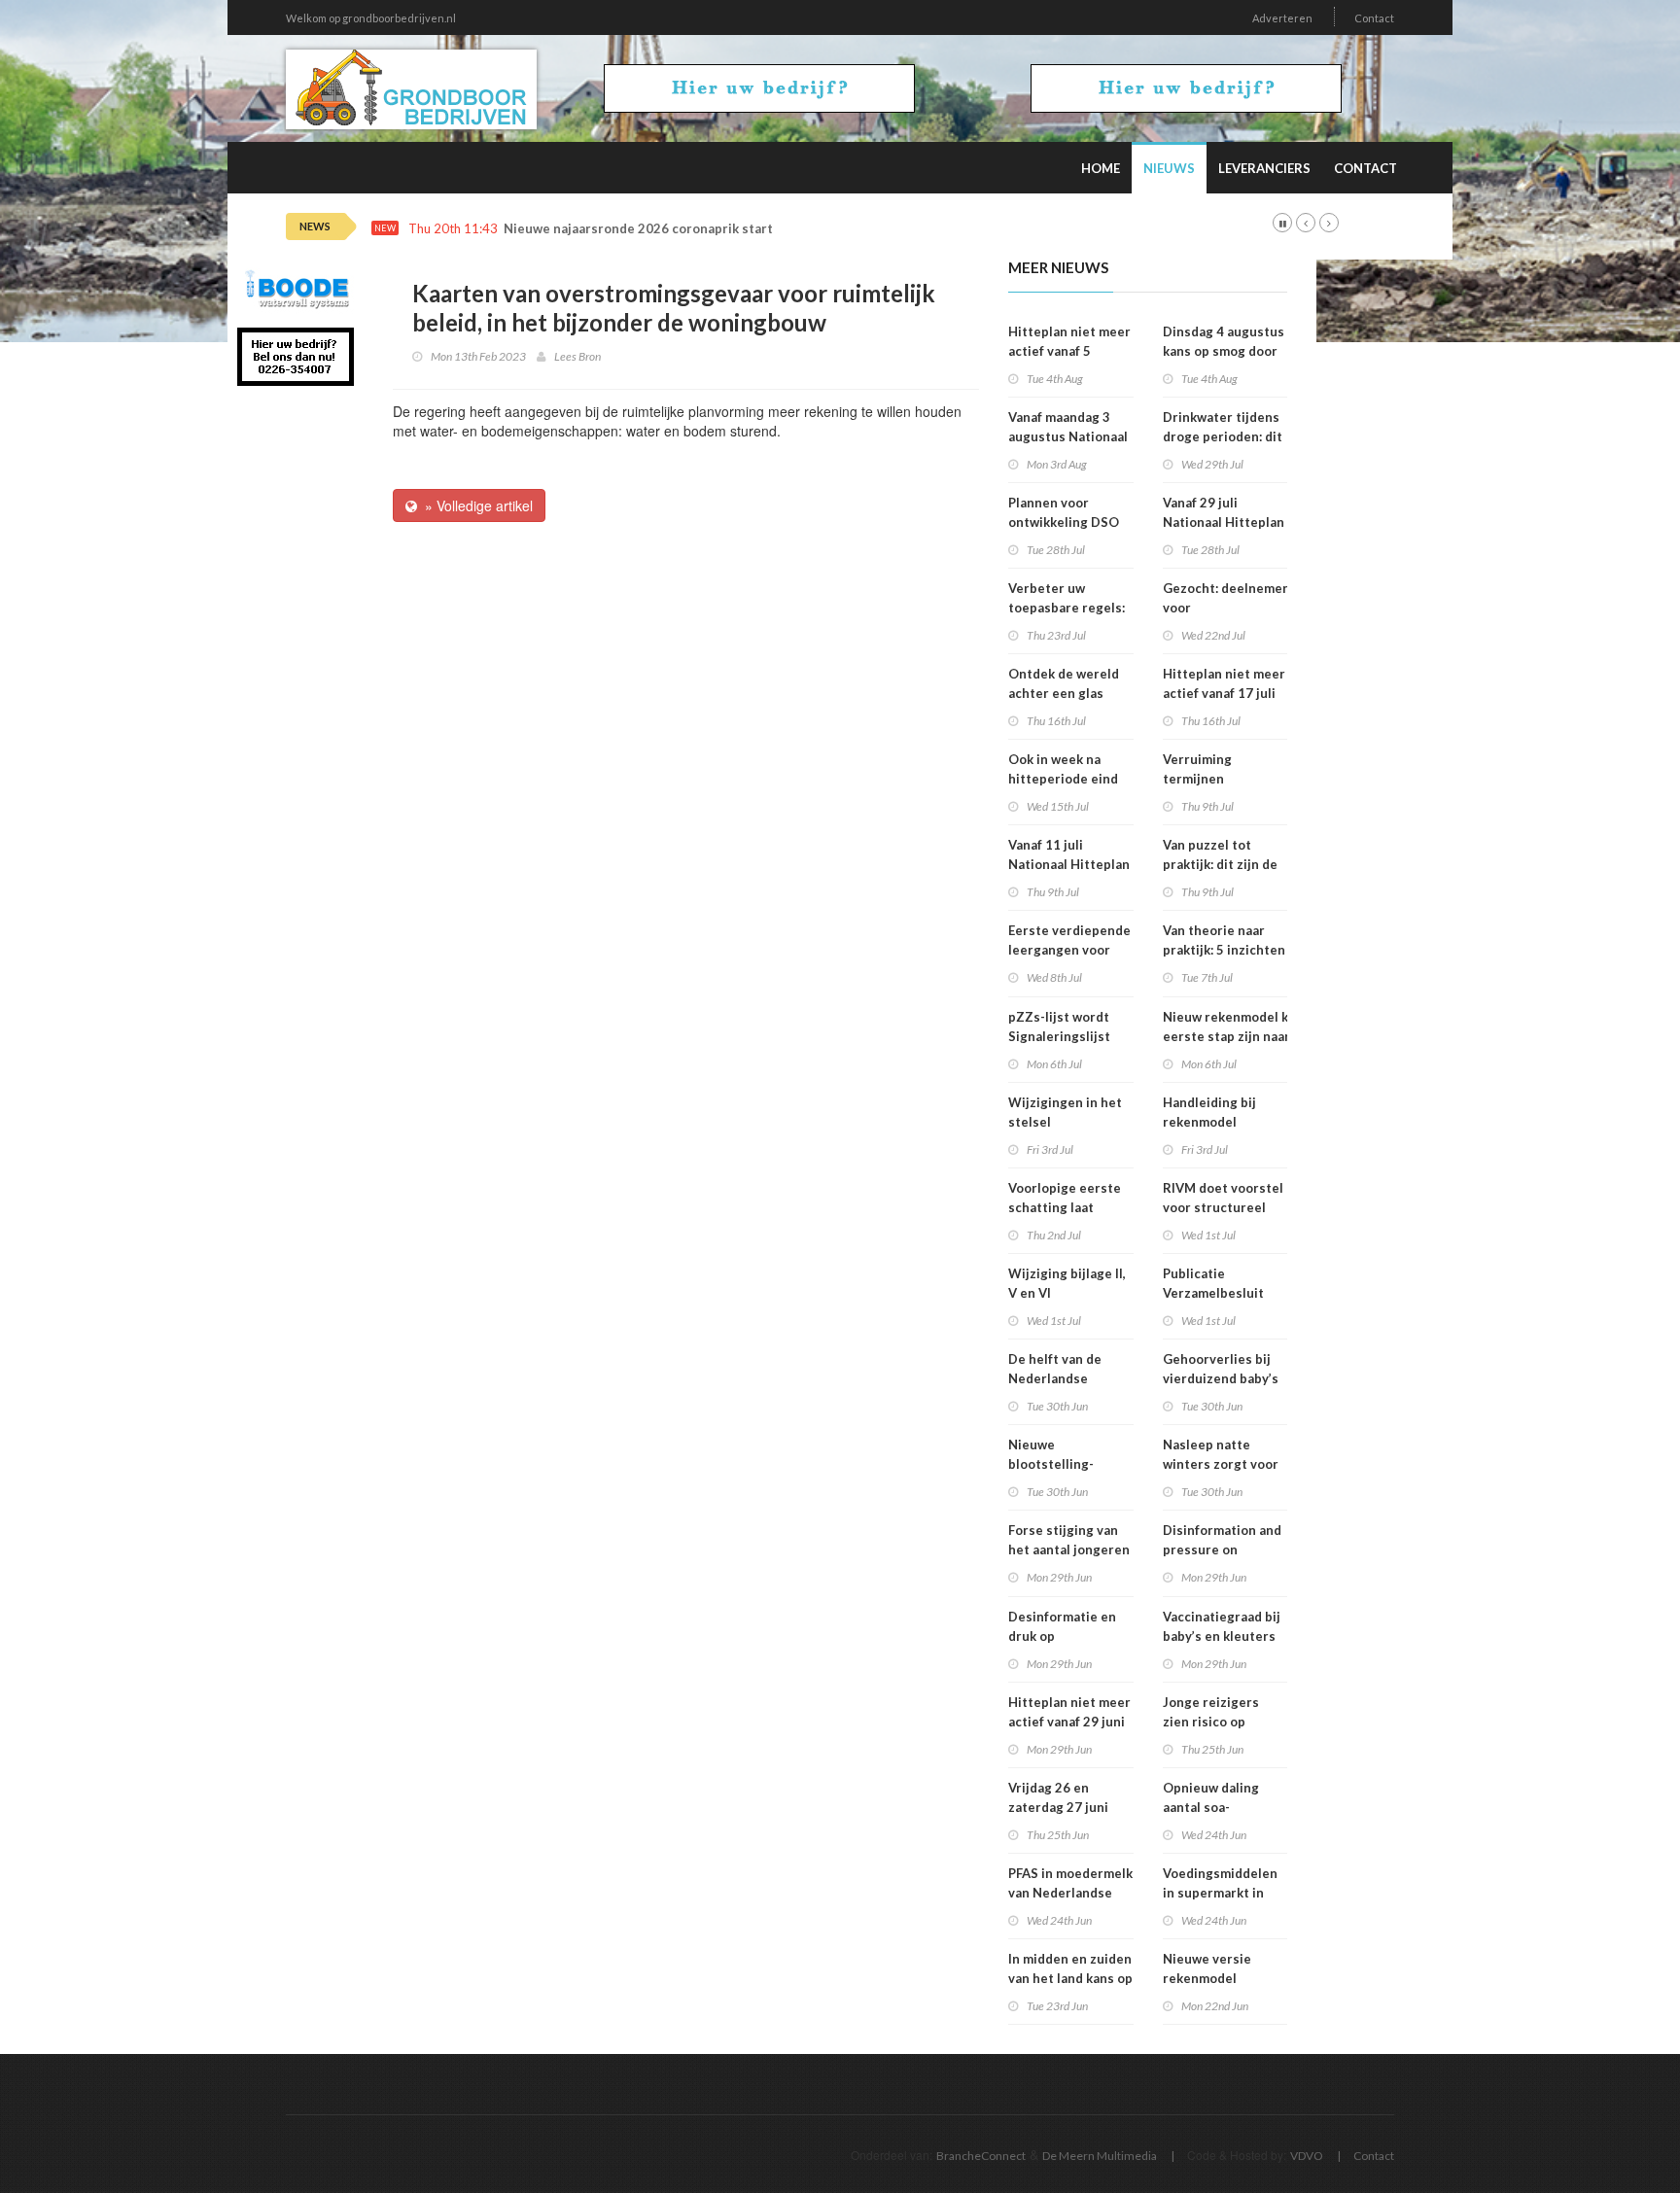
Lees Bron (577, 356)
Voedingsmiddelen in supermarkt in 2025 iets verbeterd (1225, 1893)
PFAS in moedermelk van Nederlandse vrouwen (1070, 1893)
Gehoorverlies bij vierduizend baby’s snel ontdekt (1221, 1378)
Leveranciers (1264, 168)
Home (1101, 168)
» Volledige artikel (475, 505)
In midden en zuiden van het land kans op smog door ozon (1070, 1978)
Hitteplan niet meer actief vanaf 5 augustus (1069, 351)
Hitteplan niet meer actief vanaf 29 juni (1069, 1712)
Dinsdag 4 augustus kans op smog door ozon (1224, 351)
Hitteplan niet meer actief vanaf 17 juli (1224, 683)
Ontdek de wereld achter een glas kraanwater (1064, 693)
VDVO (1307, 2156)
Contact (1374, 18)
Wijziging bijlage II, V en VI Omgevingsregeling (1069, 1293)
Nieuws (1169, 168)
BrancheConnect (981, 2156)
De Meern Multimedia (1100, 2156)
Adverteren (1282, 18)
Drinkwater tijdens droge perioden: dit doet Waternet (1223, 436)
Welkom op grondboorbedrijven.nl (371, 18)
